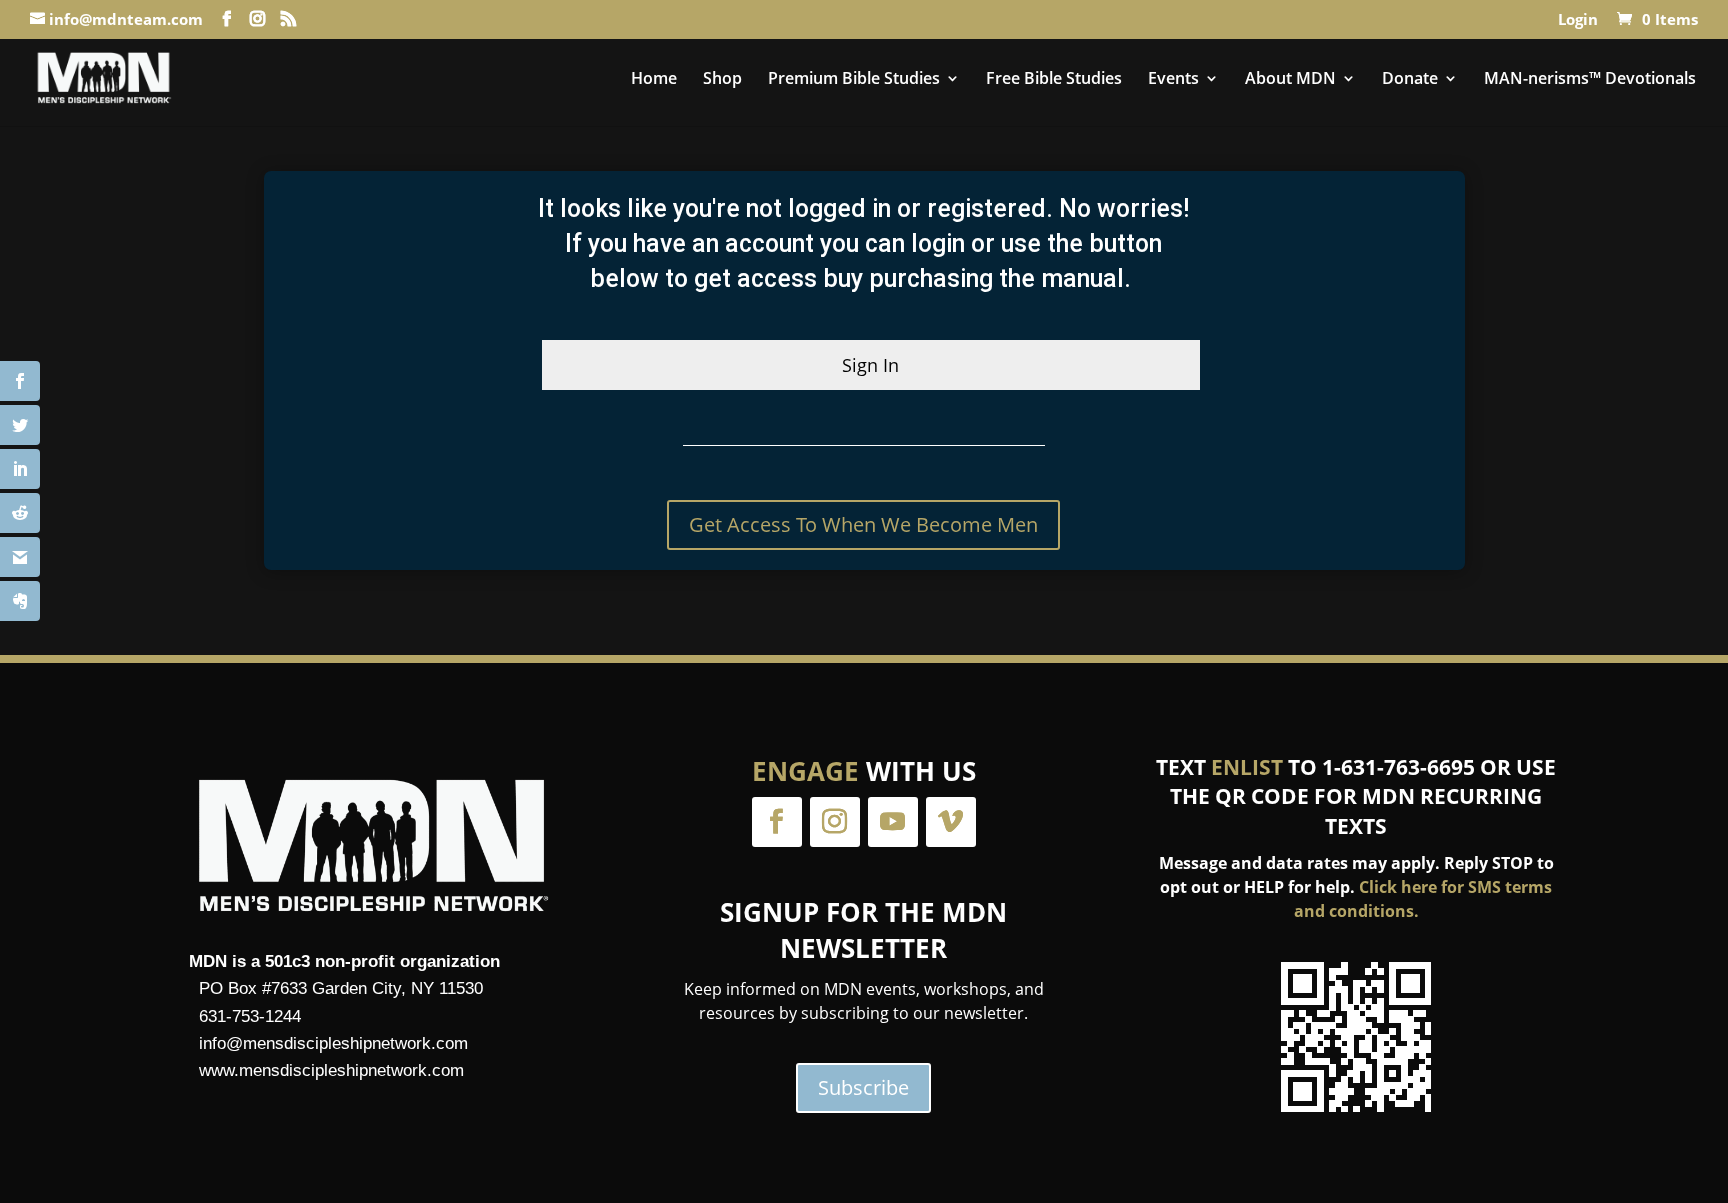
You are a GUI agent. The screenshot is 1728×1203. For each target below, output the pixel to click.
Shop (722, 80)
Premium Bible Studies (854, 80)
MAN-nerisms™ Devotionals (1590, 80)
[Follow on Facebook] (777, 822)
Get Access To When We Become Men (863, 524)
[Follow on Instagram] (835, 822)
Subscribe (863, 1087)
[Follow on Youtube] (893, 822)
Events (1173, 80)
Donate (1410, 80)
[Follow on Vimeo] (951, 822)
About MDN (1290, 80)
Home (654, 80)
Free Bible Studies (1054, 80)
